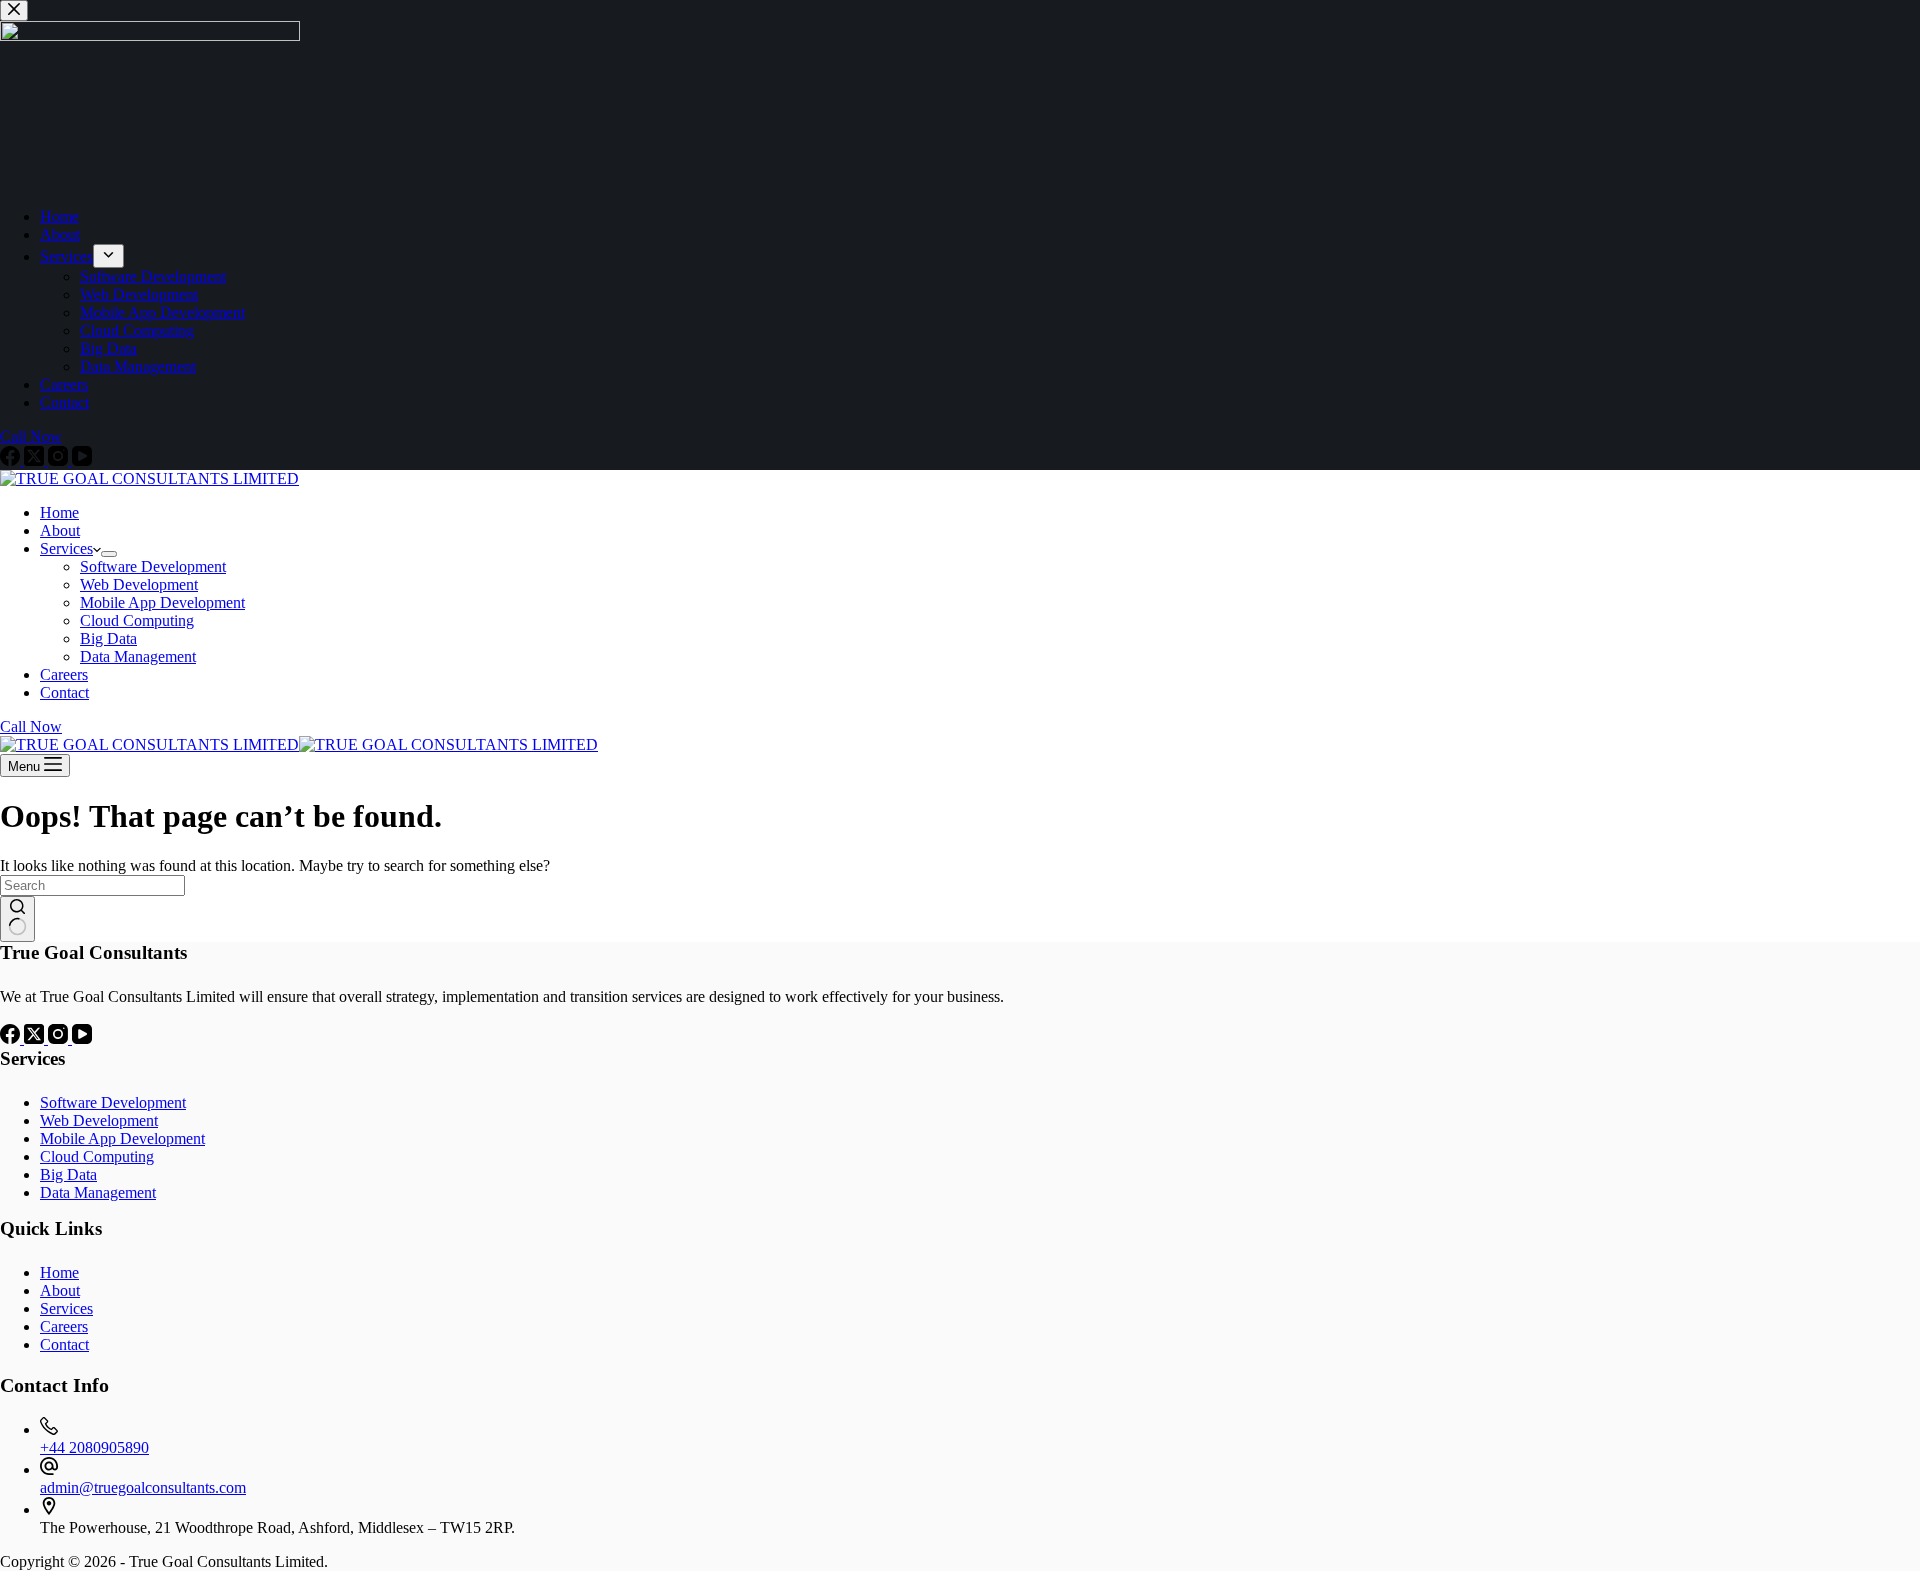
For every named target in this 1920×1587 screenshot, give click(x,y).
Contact (64, 692)
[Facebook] (12, 1038)
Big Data (108, 638)
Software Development (153, 566)
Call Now (31, 726)
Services (66, 548)
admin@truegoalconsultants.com (143, 1487)
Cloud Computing (137, 620)
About (60, 530)
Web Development (139, 584)
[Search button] (17, 919)
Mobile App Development (162, 602)
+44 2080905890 (94, 1447)
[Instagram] (60, 1038)
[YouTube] (82, 1038)
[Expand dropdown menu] (109, 554)
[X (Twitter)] (36, 1038)
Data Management (138, 656)
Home (59, 512)
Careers (64, 674)
